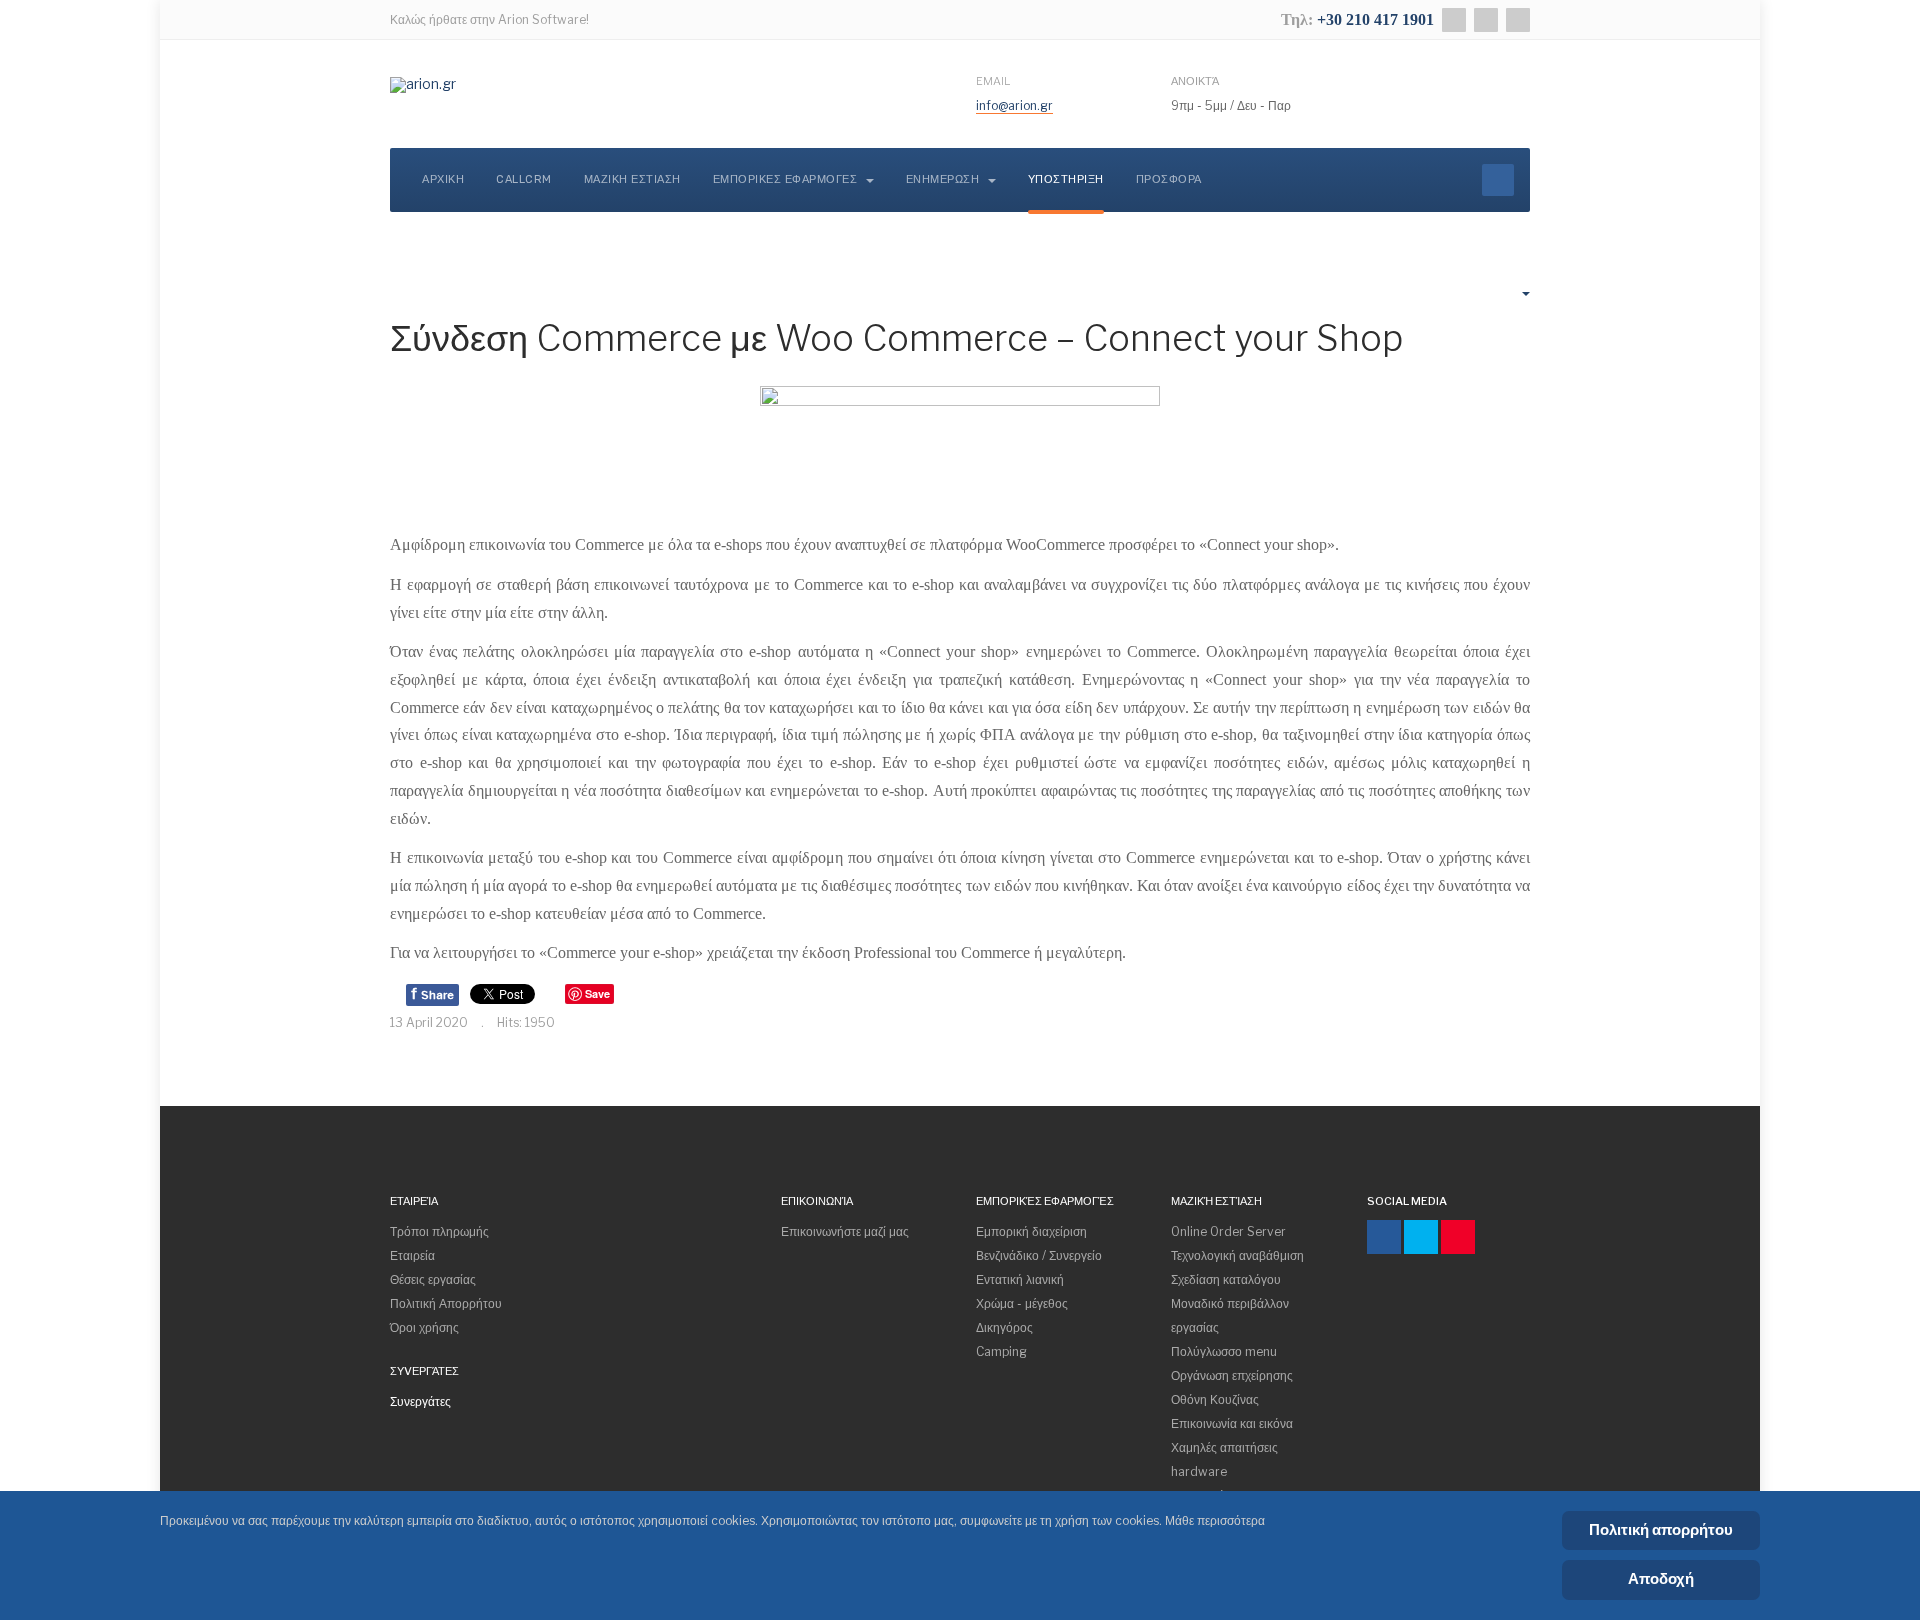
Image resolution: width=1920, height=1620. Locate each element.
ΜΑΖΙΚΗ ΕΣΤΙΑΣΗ (632, 179)
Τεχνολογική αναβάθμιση (1237, 1255)
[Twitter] (1486, 20)
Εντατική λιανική (1020, 1279)
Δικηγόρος (1004, 1327)
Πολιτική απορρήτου (1661, 1530)
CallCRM (524, 179)
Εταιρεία (412, 1255)
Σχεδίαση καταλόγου (1226, 1279)
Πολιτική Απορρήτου (446, 1303)
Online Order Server (1228, 1231)
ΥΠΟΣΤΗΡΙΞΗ (1066, 179)
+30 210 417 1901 (1375, 19)
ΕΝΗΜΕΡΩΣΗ (944, 179)
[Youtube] (1458, 1237)
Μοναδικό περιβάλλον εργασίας (1230, 1315)
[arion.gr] (423, 85)
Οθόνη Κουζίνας (1215, 1399)
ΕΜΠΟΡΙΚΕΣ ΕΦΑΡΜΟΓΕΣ (787, 179)
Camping (1001, 1351)
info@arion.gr (1014, 105)
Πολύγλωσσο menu (1224, 1351)
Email (993, 81)
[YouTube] (1518, 20)
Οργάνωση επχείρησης (1232, 1375)
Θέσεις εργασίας (433, 1279)
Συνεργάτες (420, 1401)
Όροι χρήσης (424, 1327)
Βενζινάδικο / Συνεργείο (1039, 1255)
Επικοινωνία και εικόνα (1232, 1423)
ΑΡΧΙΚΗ (443, 179)
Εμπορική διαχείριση (1031, 1231)
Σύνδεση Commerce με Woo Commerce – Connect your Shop (896, 338)
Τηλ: (1299, 19)
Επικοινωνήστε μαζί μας (845, 1231)
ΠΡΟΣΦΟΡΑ (1169, 179)
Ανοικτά (1195, 81)
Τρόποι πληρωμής (439, 1231)
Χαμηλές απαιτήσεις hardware (1224, 1459)
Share (432, 993)
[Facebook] (1454, 20)
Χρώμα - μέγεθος (1022, 1303)
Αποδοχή (1661, 1579)
